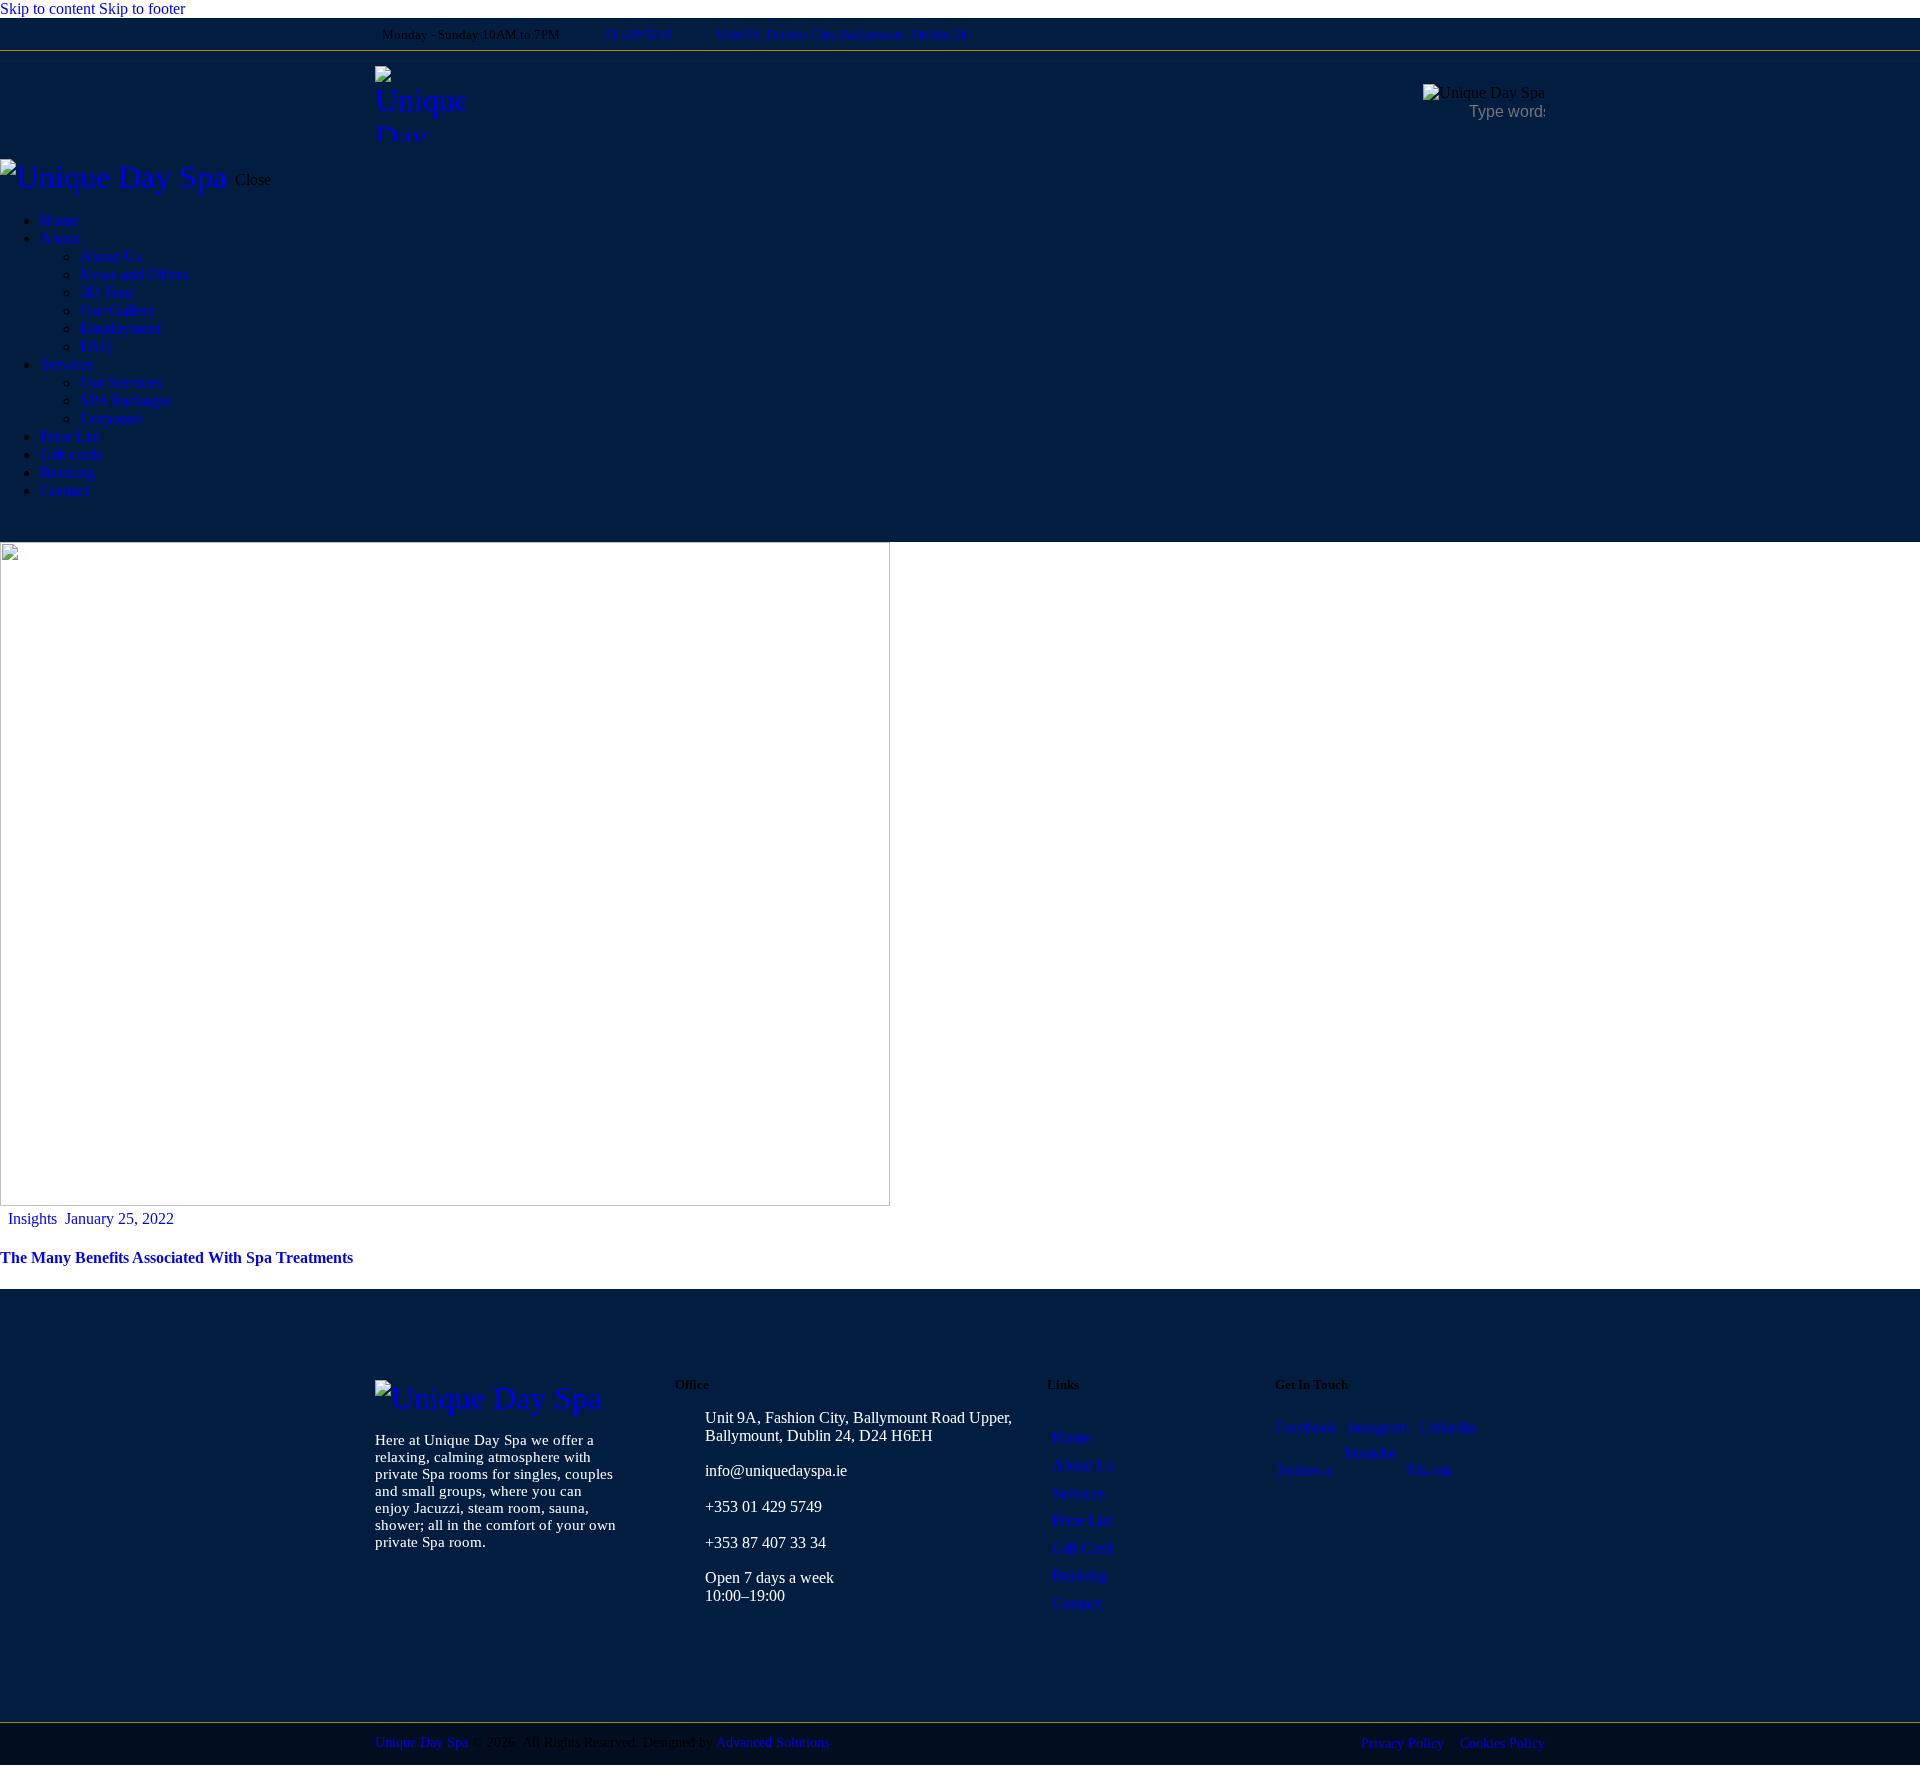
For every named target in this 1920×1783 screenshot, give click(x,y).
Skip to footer (142, 8)
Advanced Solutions (772, 1742)
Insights (32, 1218)
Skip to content (47, 8)
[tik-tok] (1539, 34)
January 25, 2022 (119, 1218)
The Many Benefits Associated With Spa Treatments (176, 1257)
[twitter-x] (1511, 34)
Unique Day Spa (421, 1742)
